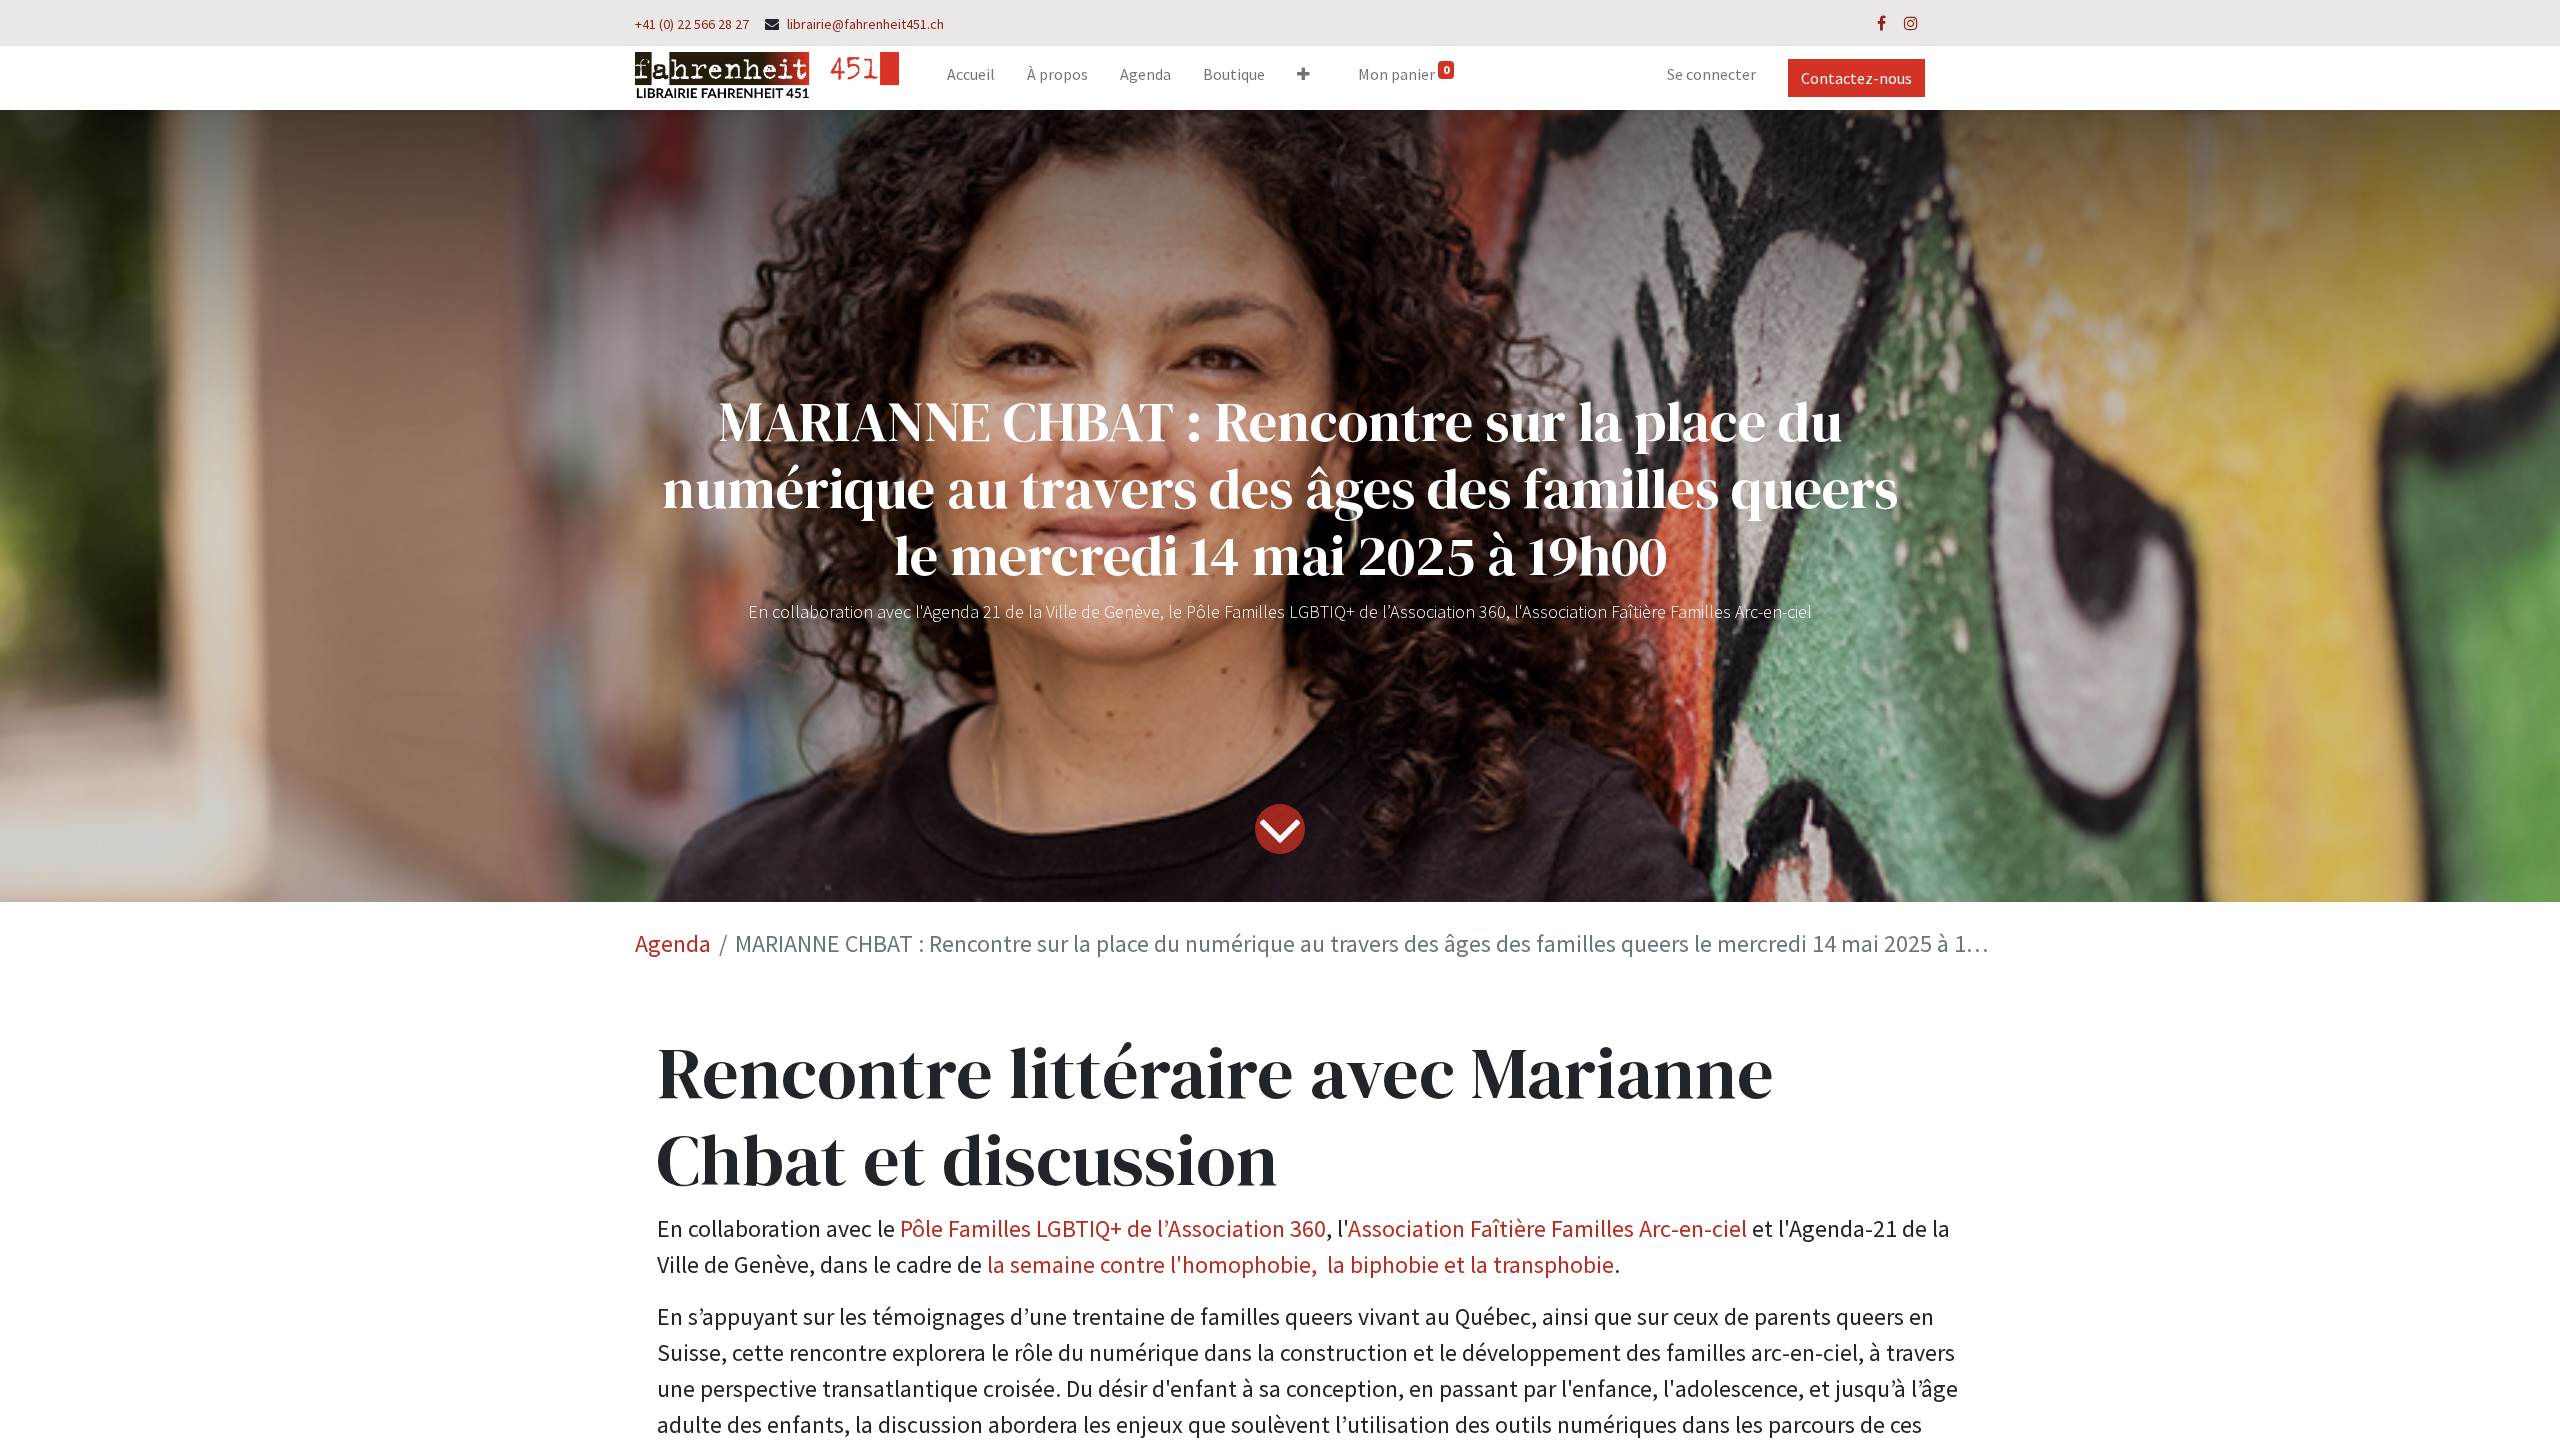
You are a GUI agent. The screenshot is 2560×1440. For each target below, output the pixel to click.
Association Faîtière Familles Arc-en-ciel (1547, 1228)
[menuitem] (971, 78)
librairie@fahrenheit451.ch (865, 24)
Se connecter (1711, 74)
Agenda (673, 943)
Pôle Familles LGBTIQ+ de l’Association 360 (1113, 1228)
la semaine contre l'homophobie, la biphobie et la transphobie (1300, 1264)
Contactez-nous (1856, 78)
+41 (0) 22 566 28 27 (692, 24)
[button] (1303, 78)
